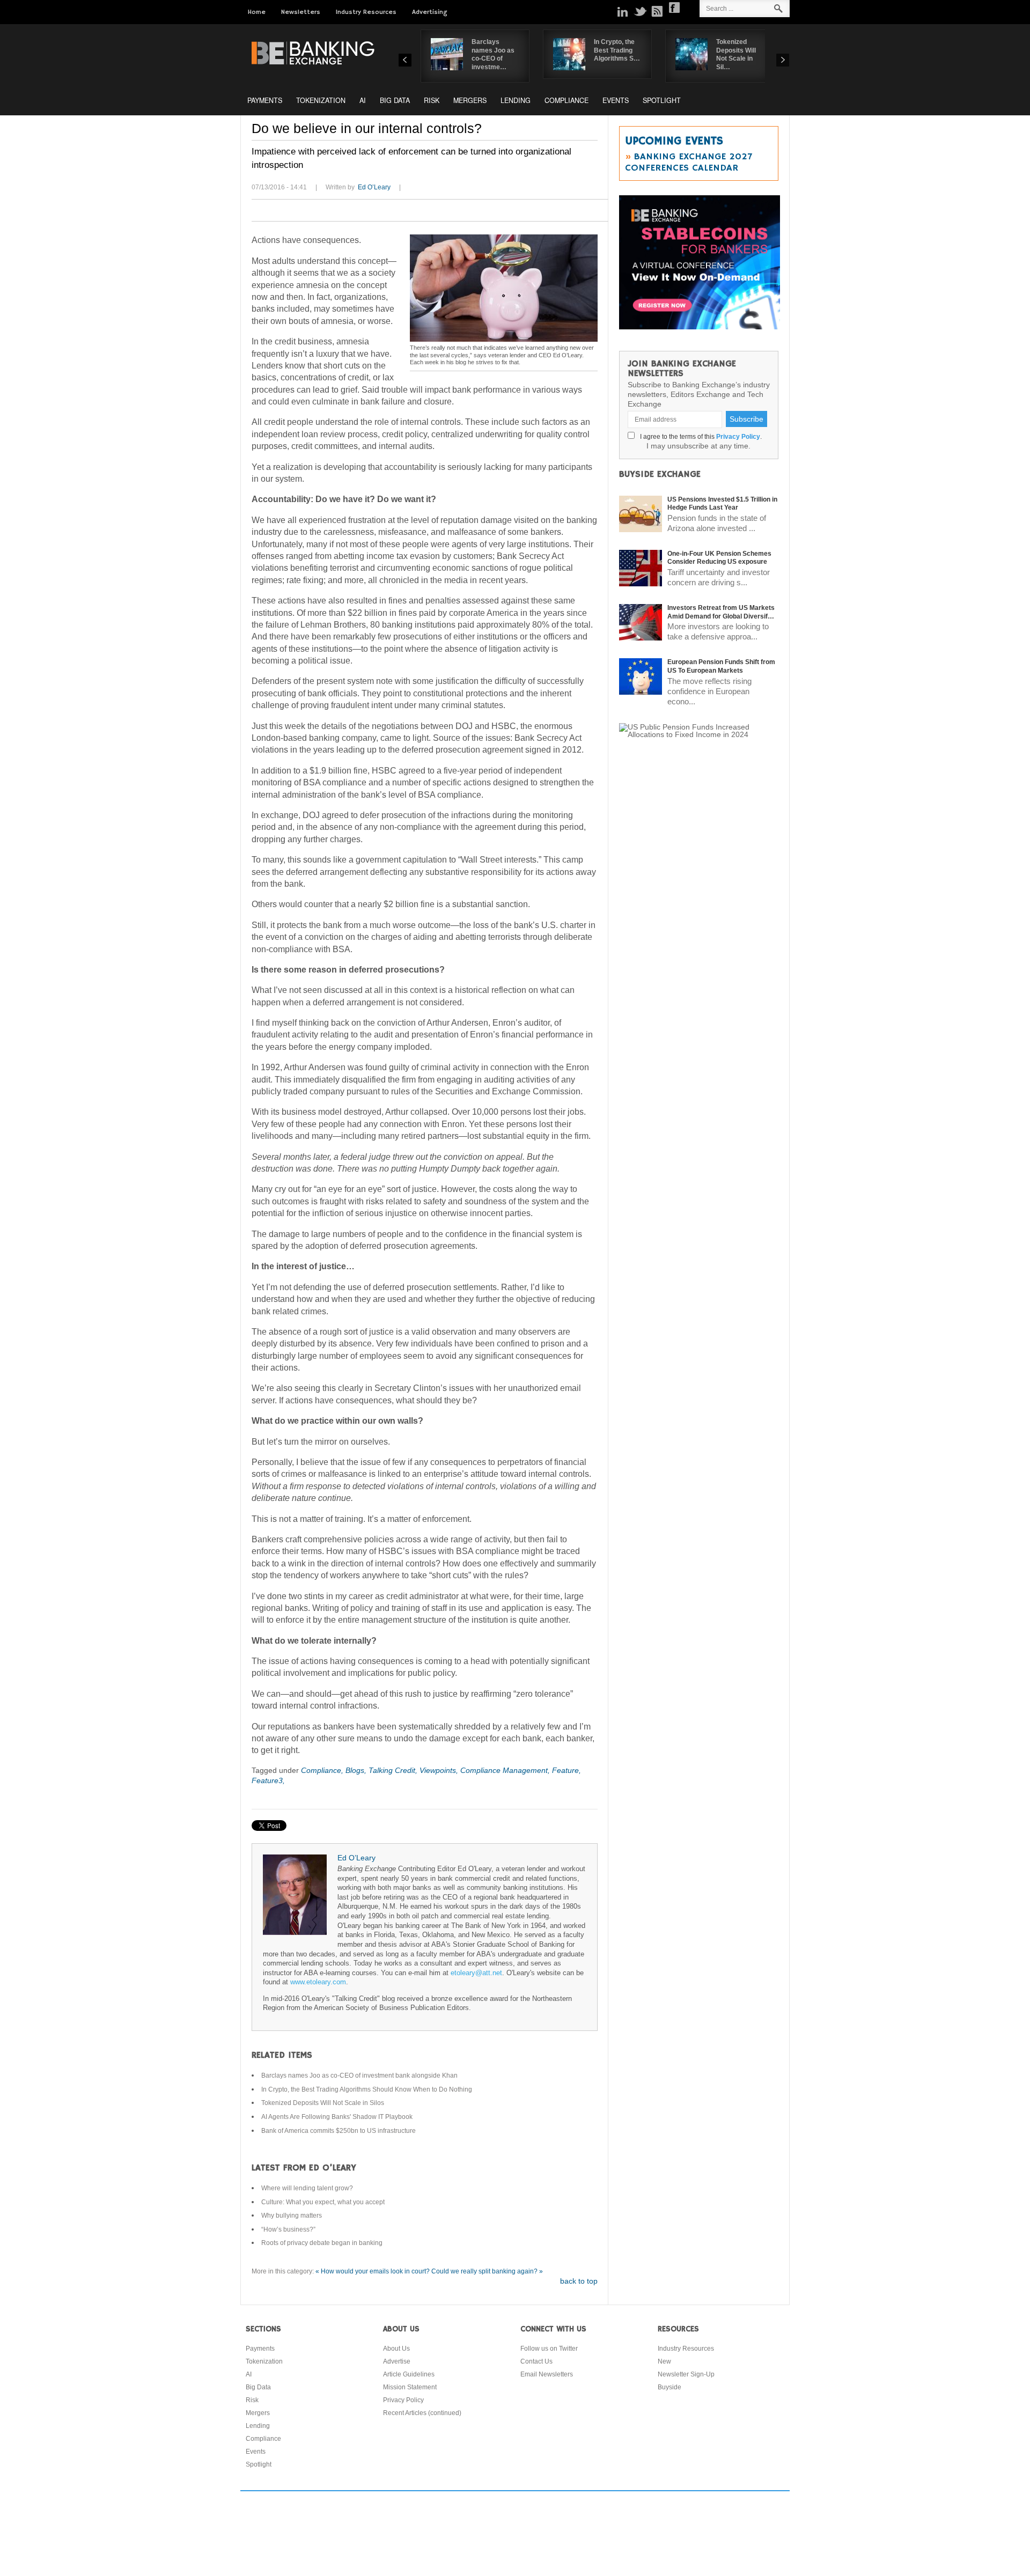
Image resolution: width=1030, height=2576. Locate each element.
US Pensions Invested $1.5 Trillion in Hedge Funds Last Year (722, 504)
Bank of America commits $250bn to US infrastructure (339, 2131)
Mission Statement (410, 2387)
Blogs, (357, 1770)
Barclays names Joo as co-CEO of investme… (493, 54)
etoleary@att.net (476, 1973)
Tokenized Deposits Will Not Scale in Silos (323, 2103)
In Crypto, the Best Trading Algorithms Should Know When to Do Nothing (367, 2089)
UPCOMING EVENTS (674, 141)
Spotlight (662, 100)
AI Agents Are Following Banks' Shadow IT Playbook (337, 2117)
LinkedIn (623, 11)
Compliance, (323, 1770)
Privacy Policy (738, 437)
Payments (265, 100)
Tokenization (321, 100)
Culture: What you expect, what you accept (323, 2202)
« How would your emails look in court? (373, 2271)
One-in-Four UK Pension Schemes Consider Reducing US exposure (719, 558)
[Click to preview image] (504, 288)
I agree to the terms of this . (699, 437)
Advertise (397, 2361)
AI (363, 100)
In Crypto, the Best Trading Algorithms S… (617, 50)
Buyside (669, 2387)
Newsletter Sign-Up (686, 2374)
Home (257, 12)
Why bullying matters (292, 2216)
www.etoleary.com (318, 1982)
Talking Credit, (394, 1770)
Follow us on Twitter (549, 2349)
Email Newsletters (547, 2374)
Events (616, 100)
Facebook (674, 8)
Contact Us (536, 2361)
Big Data (395, 100)
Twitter (640, 11)
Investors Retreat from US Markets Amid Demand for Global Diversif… (721, 612)
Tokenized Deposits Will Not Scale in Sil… (736, 54)
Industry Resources (366, 12)
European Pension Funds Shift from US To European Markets (721, 666)
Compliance (566, 100)
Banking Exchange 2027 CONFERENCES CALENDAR (689, 162)
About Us (396, 2349)
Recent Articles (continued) (422, 2413)
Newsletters (301, 12)
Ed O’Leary (374, 187)
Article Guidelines (409, 2374)
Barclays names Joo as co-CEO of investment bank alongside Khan (359, 2075)
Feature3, (268, 1780)
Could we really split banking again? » (487, 2271)
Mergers (470, 100)
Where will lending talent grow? (307, 2188)
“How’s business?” (288, 2229)
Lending (516, 100)
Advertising (430, 12)
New (664, 2361)
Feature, (566, 1770)
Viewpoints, (440, 1770)
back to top (579, 2281)
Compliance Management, (506, 1770)
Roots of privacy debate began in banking (322, 2243)
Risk (432, 100)
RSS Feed (657, 11)
